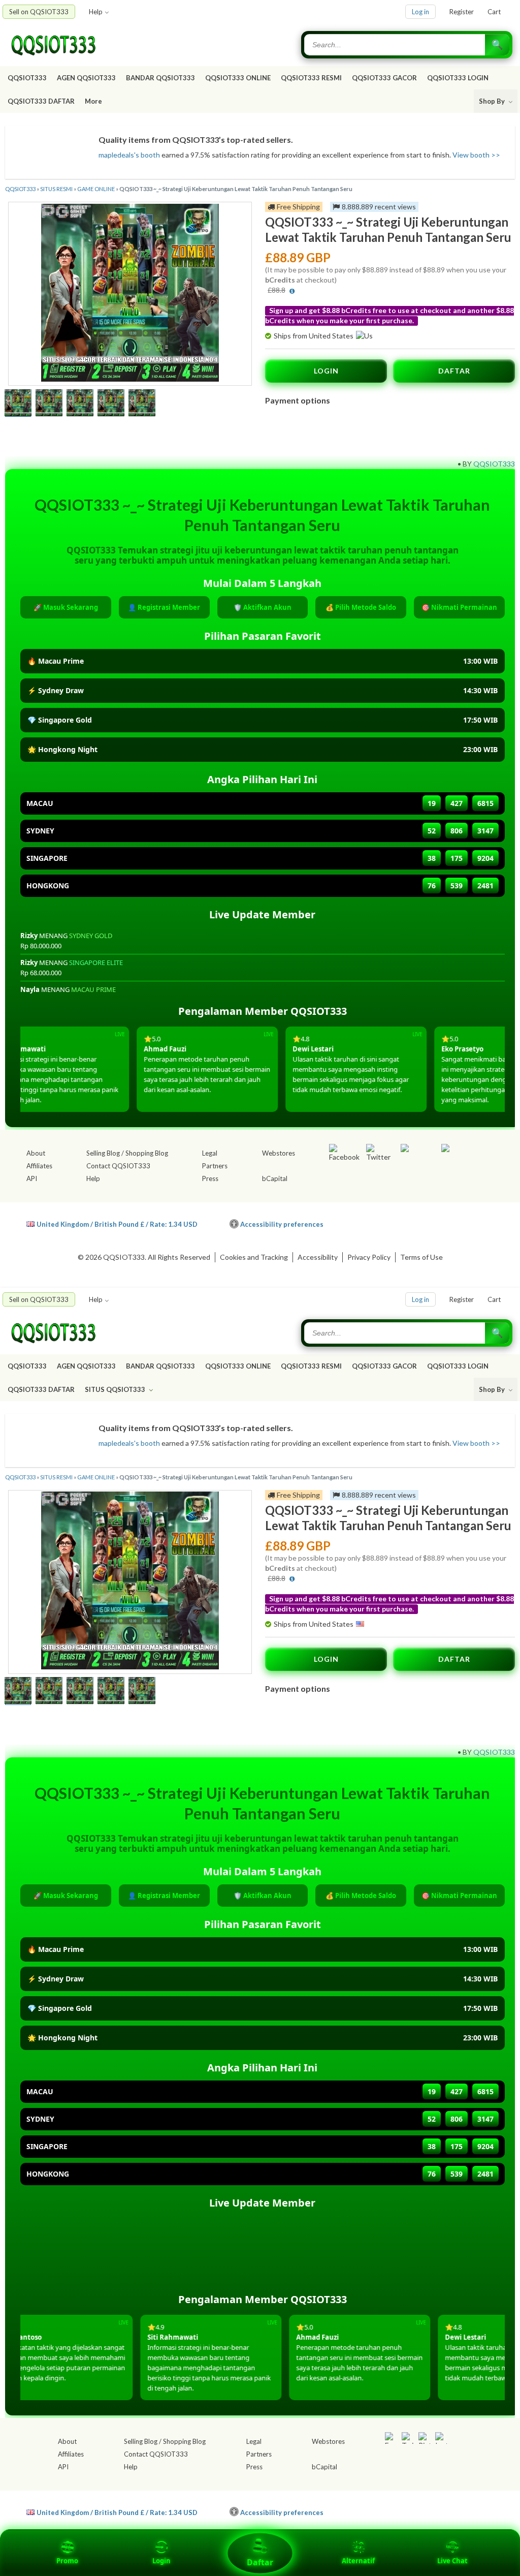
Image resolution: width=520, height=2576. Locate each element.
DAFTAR (454, 371)
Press (210, 1178)
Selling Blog (103, 1153)
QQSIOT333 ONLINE (238, 78)
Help (96, 12)
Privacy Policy (369, 1257)
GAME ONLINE (96, 189)
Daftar (260, 2562)
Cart (494, 12)
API (32, 1178)
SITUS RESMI (56, 189)
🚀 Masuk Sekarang (66, 607)
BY (467, 464)
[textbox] (396, 45)
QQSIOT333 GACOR (384, 78)
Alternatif (358, 2561)
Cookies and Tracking (254, 1257)
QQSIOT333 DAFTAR (41, 101)
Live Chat (452, 2561)
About (36, 1153)
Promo (67, 2561)
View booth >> (476, 155)
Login (161, 2561)
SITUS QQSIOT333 (116, 1389)
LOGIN (326, 371)
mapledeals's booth (129, 155)
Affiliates (39, 1166)
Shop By (493, 101)
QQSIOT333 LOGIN (458, 78)
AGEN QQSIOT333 (86, 78)
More (93, 101)
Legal (210, 1153)
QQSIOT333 (27, 78)
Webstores (279, 1153)
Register (462, 12)
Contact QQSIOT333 (118, 1166)
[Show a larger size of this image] (18, 404)
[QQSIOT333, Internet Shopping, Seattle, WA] (426, 1222)
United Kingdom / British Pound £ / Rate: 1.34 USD (117, 1224)
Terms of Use (421, 1257)
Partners (215, 1166)
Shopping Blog (147, 1153)
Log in (420, 12)
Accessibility (318, 1257)
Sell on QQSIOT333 (39, 12)
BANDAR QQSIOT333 (160, 78)
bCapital (275, 1178)
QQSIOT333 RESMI (311, 78)
